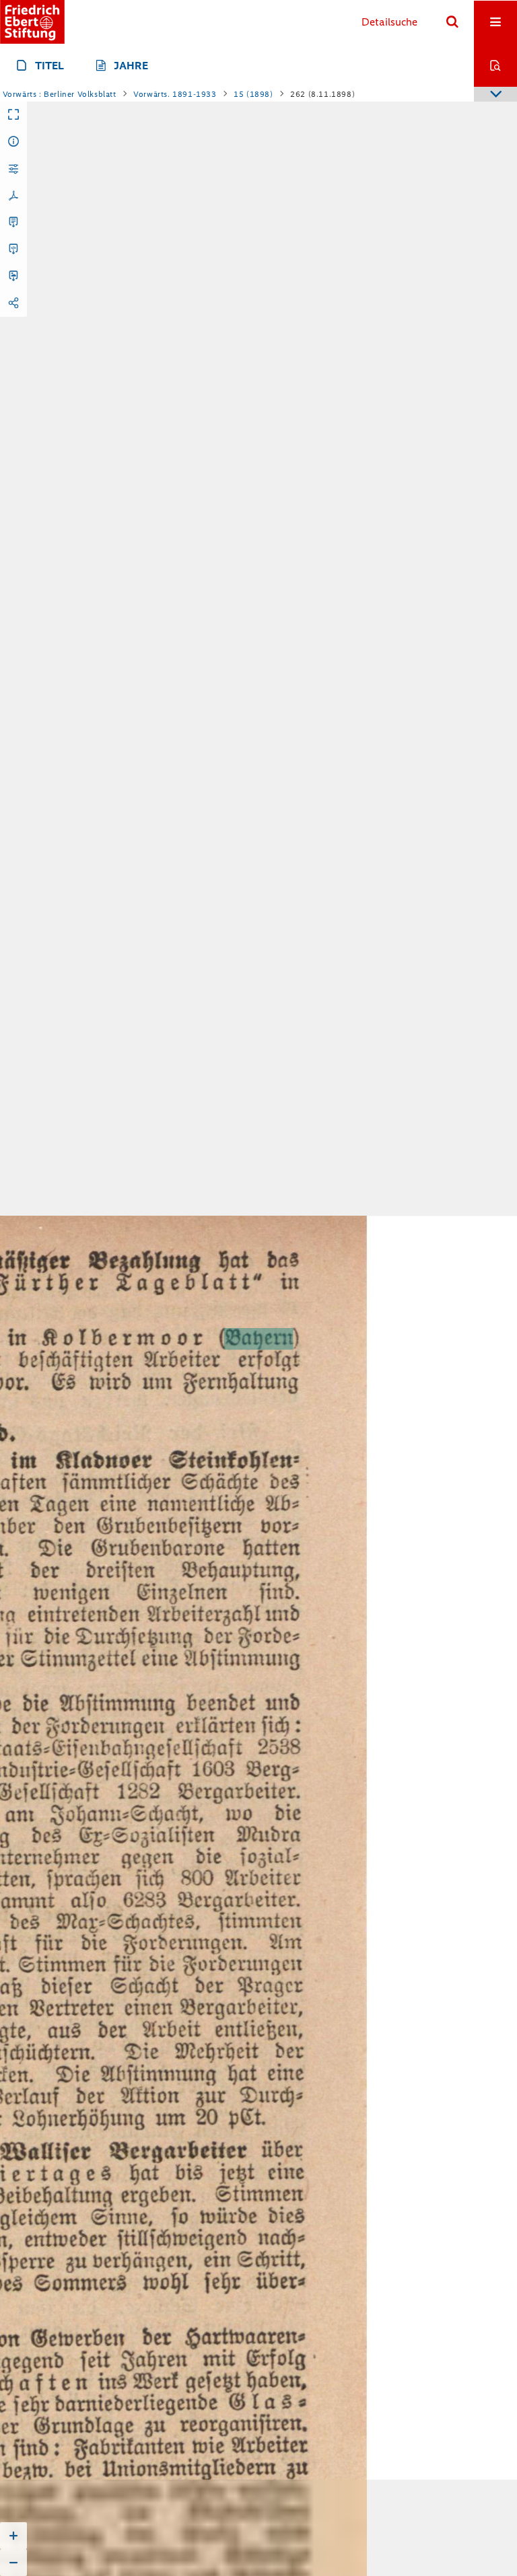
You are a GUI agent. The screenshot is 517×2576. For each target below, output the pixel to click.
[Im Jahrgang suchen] (495, 65)
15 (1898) (253, 94)
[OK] (452, 22)
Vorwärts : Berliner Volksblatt (60, 94)
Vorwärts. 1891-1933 (175, 94)
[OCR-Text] (13, 223)
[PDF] (13, 196)
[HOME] (32, 22)
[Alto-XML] (13, 250)
